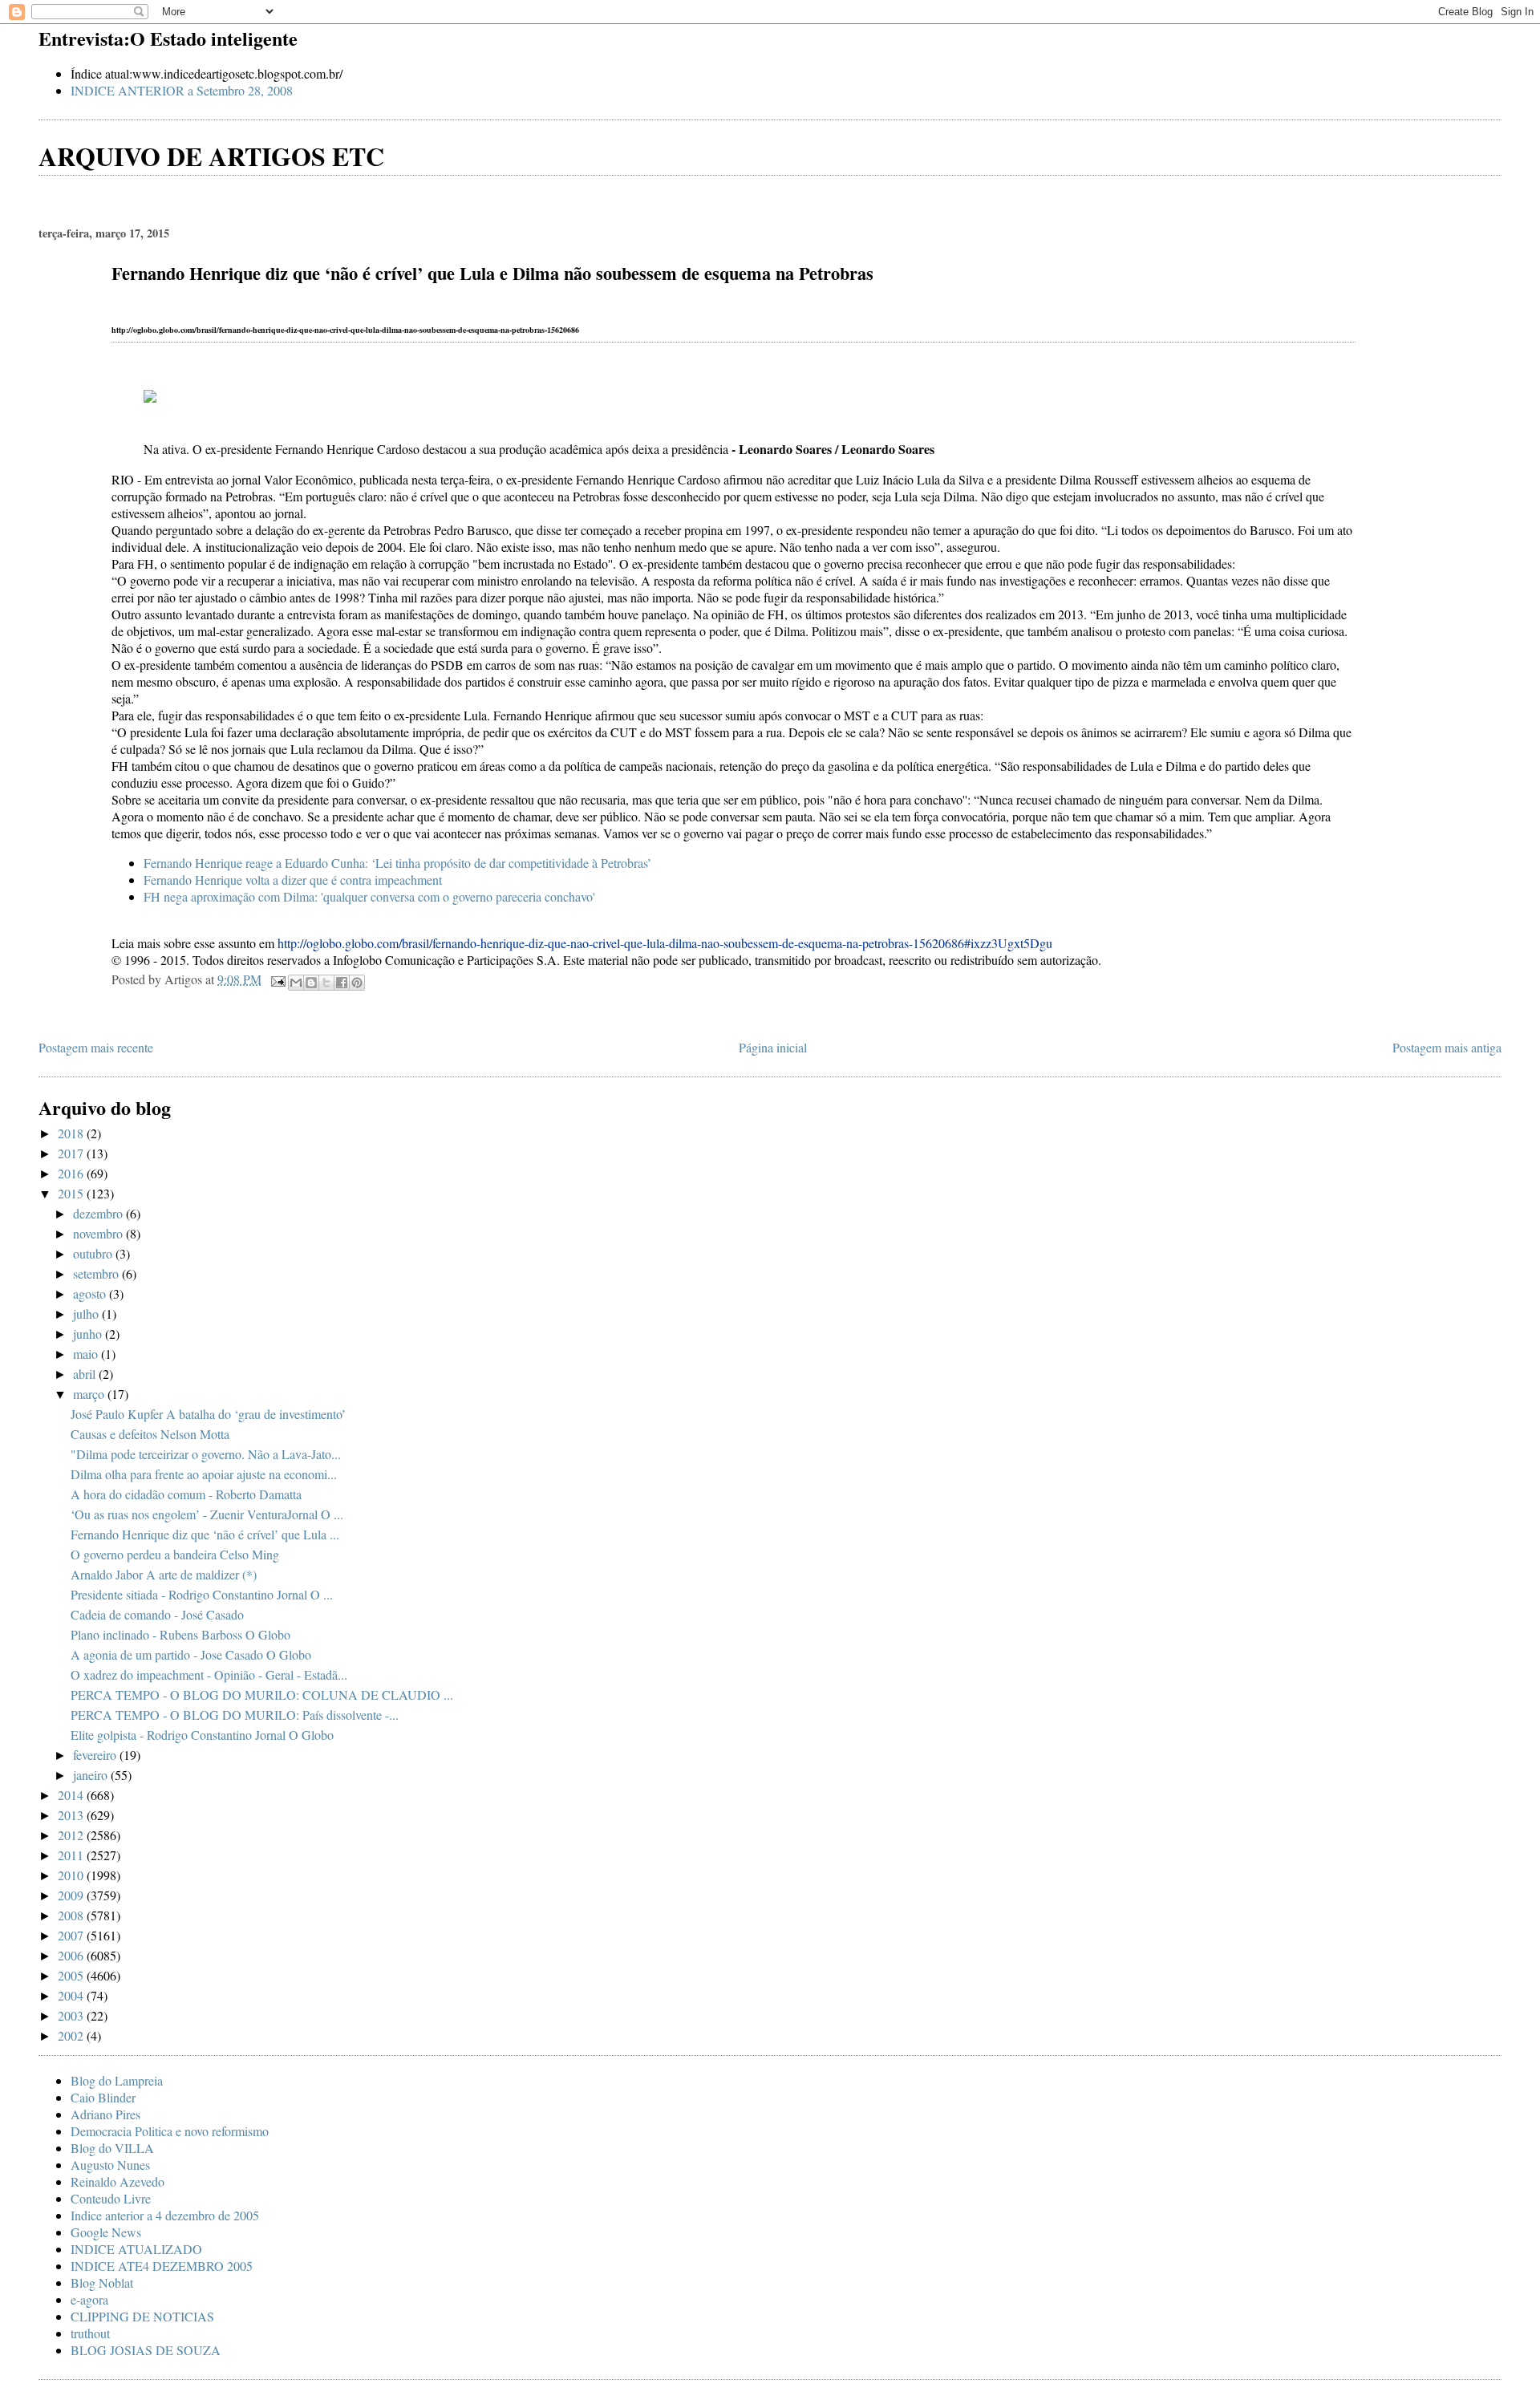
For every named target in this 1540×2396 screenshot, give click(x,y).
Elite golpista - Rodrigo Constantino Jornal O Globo (202, 1735)
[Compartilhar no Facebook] (342, 983)
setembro (97, 1273)
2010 (72, 1875)
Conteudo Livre (111, 2198)
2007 (72, 1935)
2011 (72, 1855)
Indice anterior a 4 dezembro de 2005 (165, 2215)
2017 (72, 1153)
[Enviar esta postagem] (277, 979)
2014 (72, 1795)
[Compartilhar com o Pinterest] (357, 983)
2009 (72, 1895)
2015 (72, 1193)
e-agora (89, 2299)
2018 (72, 1133)
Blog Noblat (102, 2282)
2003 (72, 2015)
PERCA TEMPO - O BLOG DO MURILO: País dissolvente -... (235, 1715)
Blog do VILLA (112, 2148)
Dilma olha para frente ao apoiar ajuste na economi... (204, 1474)
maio (87, 1354)
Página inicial (773, 1047)
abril (86, 1374)
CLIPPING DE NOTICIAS (142, 2316)
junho (89, 1334)
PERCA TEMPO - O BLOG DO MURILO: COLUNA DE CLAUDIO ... (262, 1695)
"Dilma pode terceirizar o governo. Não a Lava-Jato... (206, 1454)
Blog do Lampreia (117, 2080)
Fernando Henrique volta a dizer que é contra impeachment (293, 880)
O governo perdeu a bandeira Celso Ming (175, 1554)
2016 (72, 1173)
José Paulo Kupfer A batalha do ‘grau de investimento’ (208, 1414)
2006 (72, 1955)
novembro (99, 1233)
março (90, 1394)
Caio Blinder (103, 2097)
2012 (72, 1835)
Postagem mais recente (96, 1047)
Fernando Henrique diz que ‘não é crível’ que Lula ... (205, 1534)
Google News (106, 2232)
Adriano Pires (105, 2114)
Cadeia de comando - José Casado (157, 1614)
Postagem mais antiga (1447, 1047)
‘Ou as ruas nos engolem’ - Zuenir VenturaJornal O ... (207, 1514)
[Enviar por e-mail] (296, 983)
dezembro (99, 1213)
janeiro (92, 1775)
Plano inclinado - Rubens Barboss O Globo (180, 1634)
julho (87, 1314)
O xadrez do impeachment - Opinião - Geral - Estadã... (209, 1674)
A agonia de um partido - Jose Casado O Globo (191, 1654)
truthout (90, 2333)
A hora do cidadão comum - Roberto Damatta (186, 1494)
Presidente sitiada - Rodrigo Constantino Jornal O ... (202, 1594)
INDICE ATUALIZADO (136, 2249)
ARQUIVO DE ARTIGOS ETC (211, 156)
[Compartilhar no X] (326, 983)
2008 (72, 1915)
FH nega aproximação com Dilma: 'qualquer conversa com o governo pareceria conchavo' (369, 896)
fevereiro (96, 1755)
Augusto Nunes (110, 2165)
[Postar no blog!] (311, 983)
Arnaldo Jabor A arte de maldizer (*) (164, 1574)
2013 (72, 1815)
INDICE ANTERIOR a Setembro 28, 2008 (182, 90)
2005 (72, 1975)
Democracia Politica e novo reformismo (170, 2131)
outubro (94, 1253)
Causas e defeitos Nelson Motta (150, 1434)
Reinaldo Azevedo (118, 2181)
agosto (91, 1293)
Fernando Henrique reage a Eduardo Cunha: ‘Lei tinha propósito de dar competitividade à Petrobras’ (397, 863)
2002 (72, 2035)
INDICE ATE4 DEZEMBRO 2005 (162, 2266)
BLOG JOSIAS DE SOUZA (146, 2350)
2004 (72, 1995)
